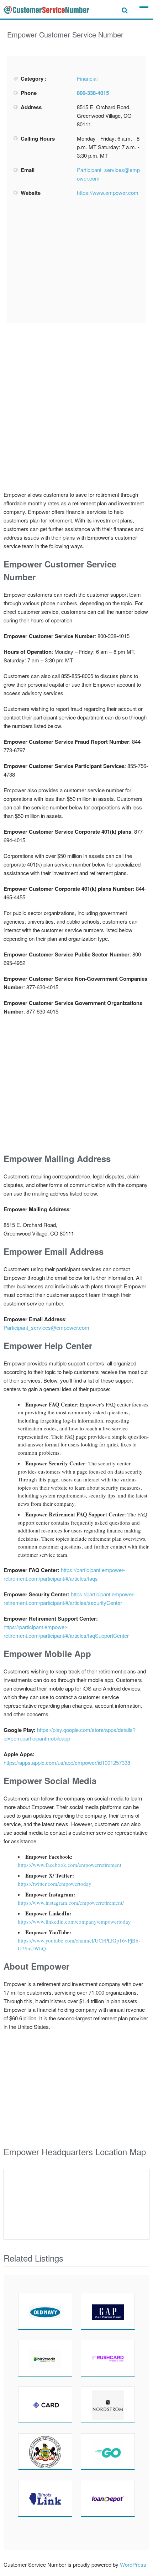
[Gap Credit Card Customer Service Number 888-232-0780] (108, 2311)
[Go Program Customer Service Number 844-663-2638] (108, 2451)
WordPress (133, 2564)
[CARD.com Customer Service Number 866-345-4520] (45, 2405)
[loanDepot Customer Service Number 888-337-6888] (108, 2498)
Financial (87, 78)
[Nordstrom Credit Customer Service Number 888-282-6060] (108, 2405)
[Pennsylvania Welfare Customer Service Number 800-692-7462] (45, 2451)
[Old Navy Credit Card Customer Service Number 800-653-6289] (45, 2311)
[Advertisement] (76, 260)
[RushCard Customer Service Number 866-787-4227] (108, 2358)
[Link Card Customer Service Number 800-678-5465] (45, 2498)
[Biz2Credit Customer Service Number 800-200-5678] (45, 2358)
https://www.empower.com (108, 193)
